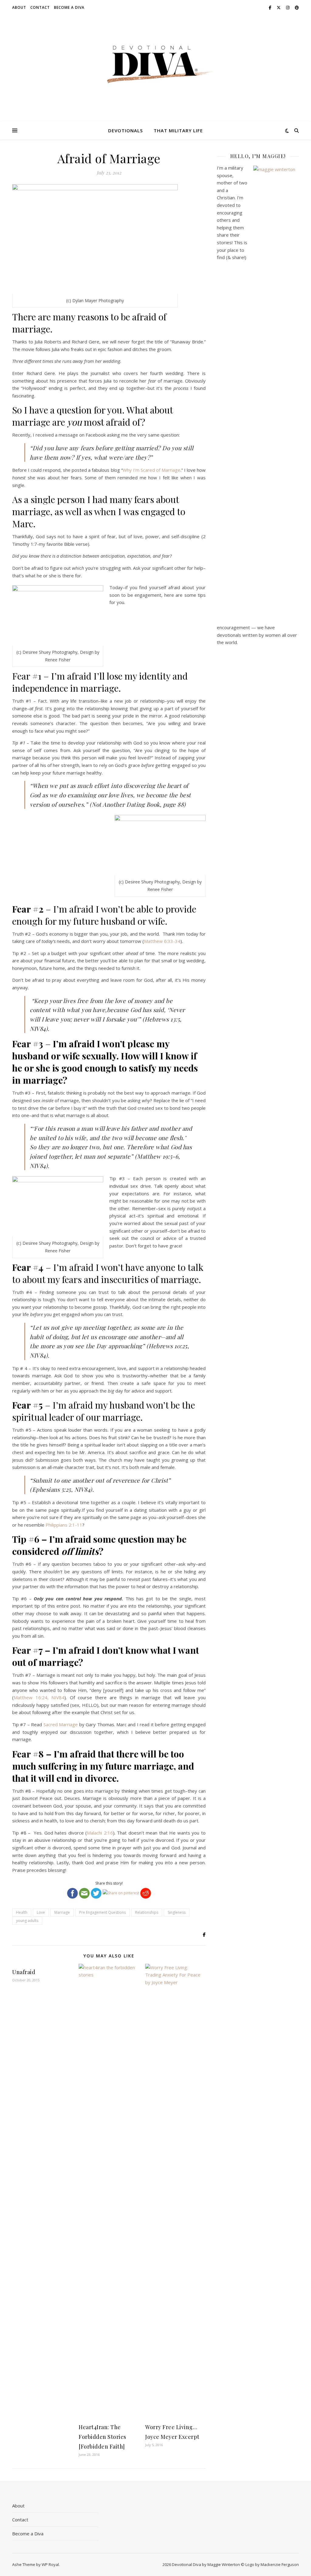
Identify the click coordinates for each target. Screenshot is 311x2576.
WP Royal (50, 2564)
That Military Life (178, 130)
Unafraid (24, 1972)
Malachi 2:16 (100, 1833)
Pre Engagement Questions (103, 1912)
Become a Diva (69, 7)
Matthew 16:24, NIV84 (39, 1697)
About (19, 7)
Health (22, 1912)
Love (41, 1912)
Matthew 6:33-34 (162, 941)
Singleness (177, 1912)
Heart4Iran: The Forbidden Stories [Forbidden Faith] (103, 2437)
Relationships (147, 1912)
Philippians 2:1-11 (64, 1525)
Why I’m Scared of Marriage (152, 470)
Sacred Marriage (61, 1724)
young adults (27, 1921)
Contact (40, 7)
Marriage (62, 1912)
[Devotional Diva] (155, 64)
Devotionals (125, 130)
